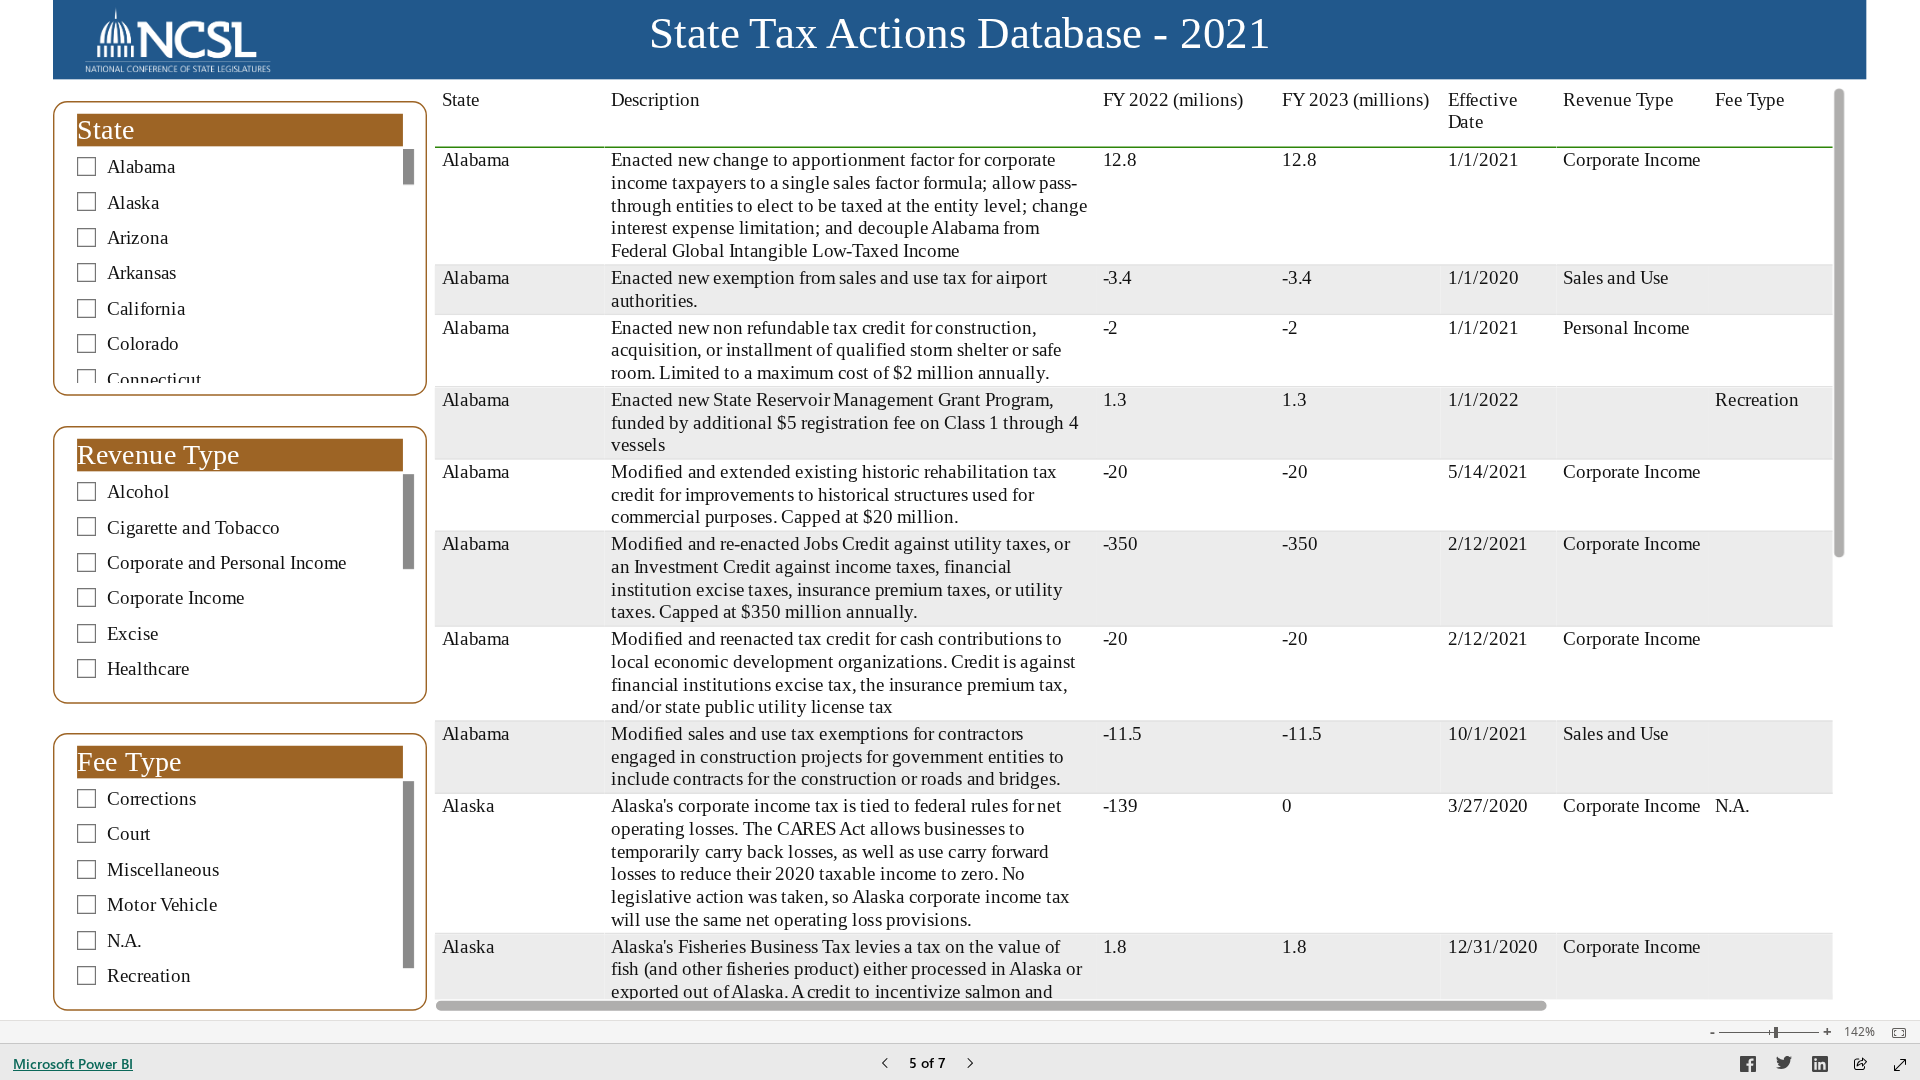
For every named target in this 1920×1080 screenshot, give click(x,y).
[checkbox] (240, 166)
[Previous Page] (885, 1064)
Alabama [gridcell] (476, 159)
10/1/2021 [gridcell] (1488, 733)
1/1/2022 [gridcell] (1483, 399)
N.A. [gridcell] (1733, 805)
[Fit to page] (1894, 1033)
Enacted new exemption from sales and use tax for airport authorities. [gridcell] (829, 289)
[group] (959, 40)
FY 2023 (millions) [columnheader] (1356, 99)
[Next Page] (970, 1064)
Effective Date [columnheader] (1482, 111)
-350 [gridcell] (1120, 543)
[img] (178, 40)
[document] (959, 40)
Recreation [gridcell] (1758, 399)
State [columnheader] (461, 99)
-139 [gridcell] (1120, 805)
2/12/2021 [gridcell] (1488, 543)
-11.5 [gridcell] (1123, 733)
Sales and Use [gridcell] (1616, 277)
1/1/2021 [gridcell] (1483, 159)
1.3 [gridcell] (1115, 399)
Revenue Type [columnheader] (1619, 99)
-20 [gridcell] (1116, 471)
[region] (959, 510)
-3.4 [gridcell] (1118, 277)
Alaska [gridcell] (468, 805)
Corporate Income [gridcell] (1632, 159)
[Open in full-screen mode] (1900, 1065)
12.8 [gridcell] (1120, 159)
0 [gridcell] (1288, 805)
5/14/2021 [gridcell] (1488, 471)
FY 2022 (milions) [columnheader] (1173, 99)
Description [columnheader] (655, 99)
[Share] (1860, 1065)
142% (1859, 1032)
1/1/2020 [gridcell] (1483, 277)
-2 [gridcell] (1111, 327)
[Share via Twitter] (1784, 1067)
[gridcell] (1774, 207)
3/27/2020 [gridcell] (1488, 805)
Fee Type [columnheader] (1750, 99)
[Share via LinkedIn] (1820, 1067)
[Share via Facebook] (1748, 1067)
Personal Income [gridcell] (1627, 327)
